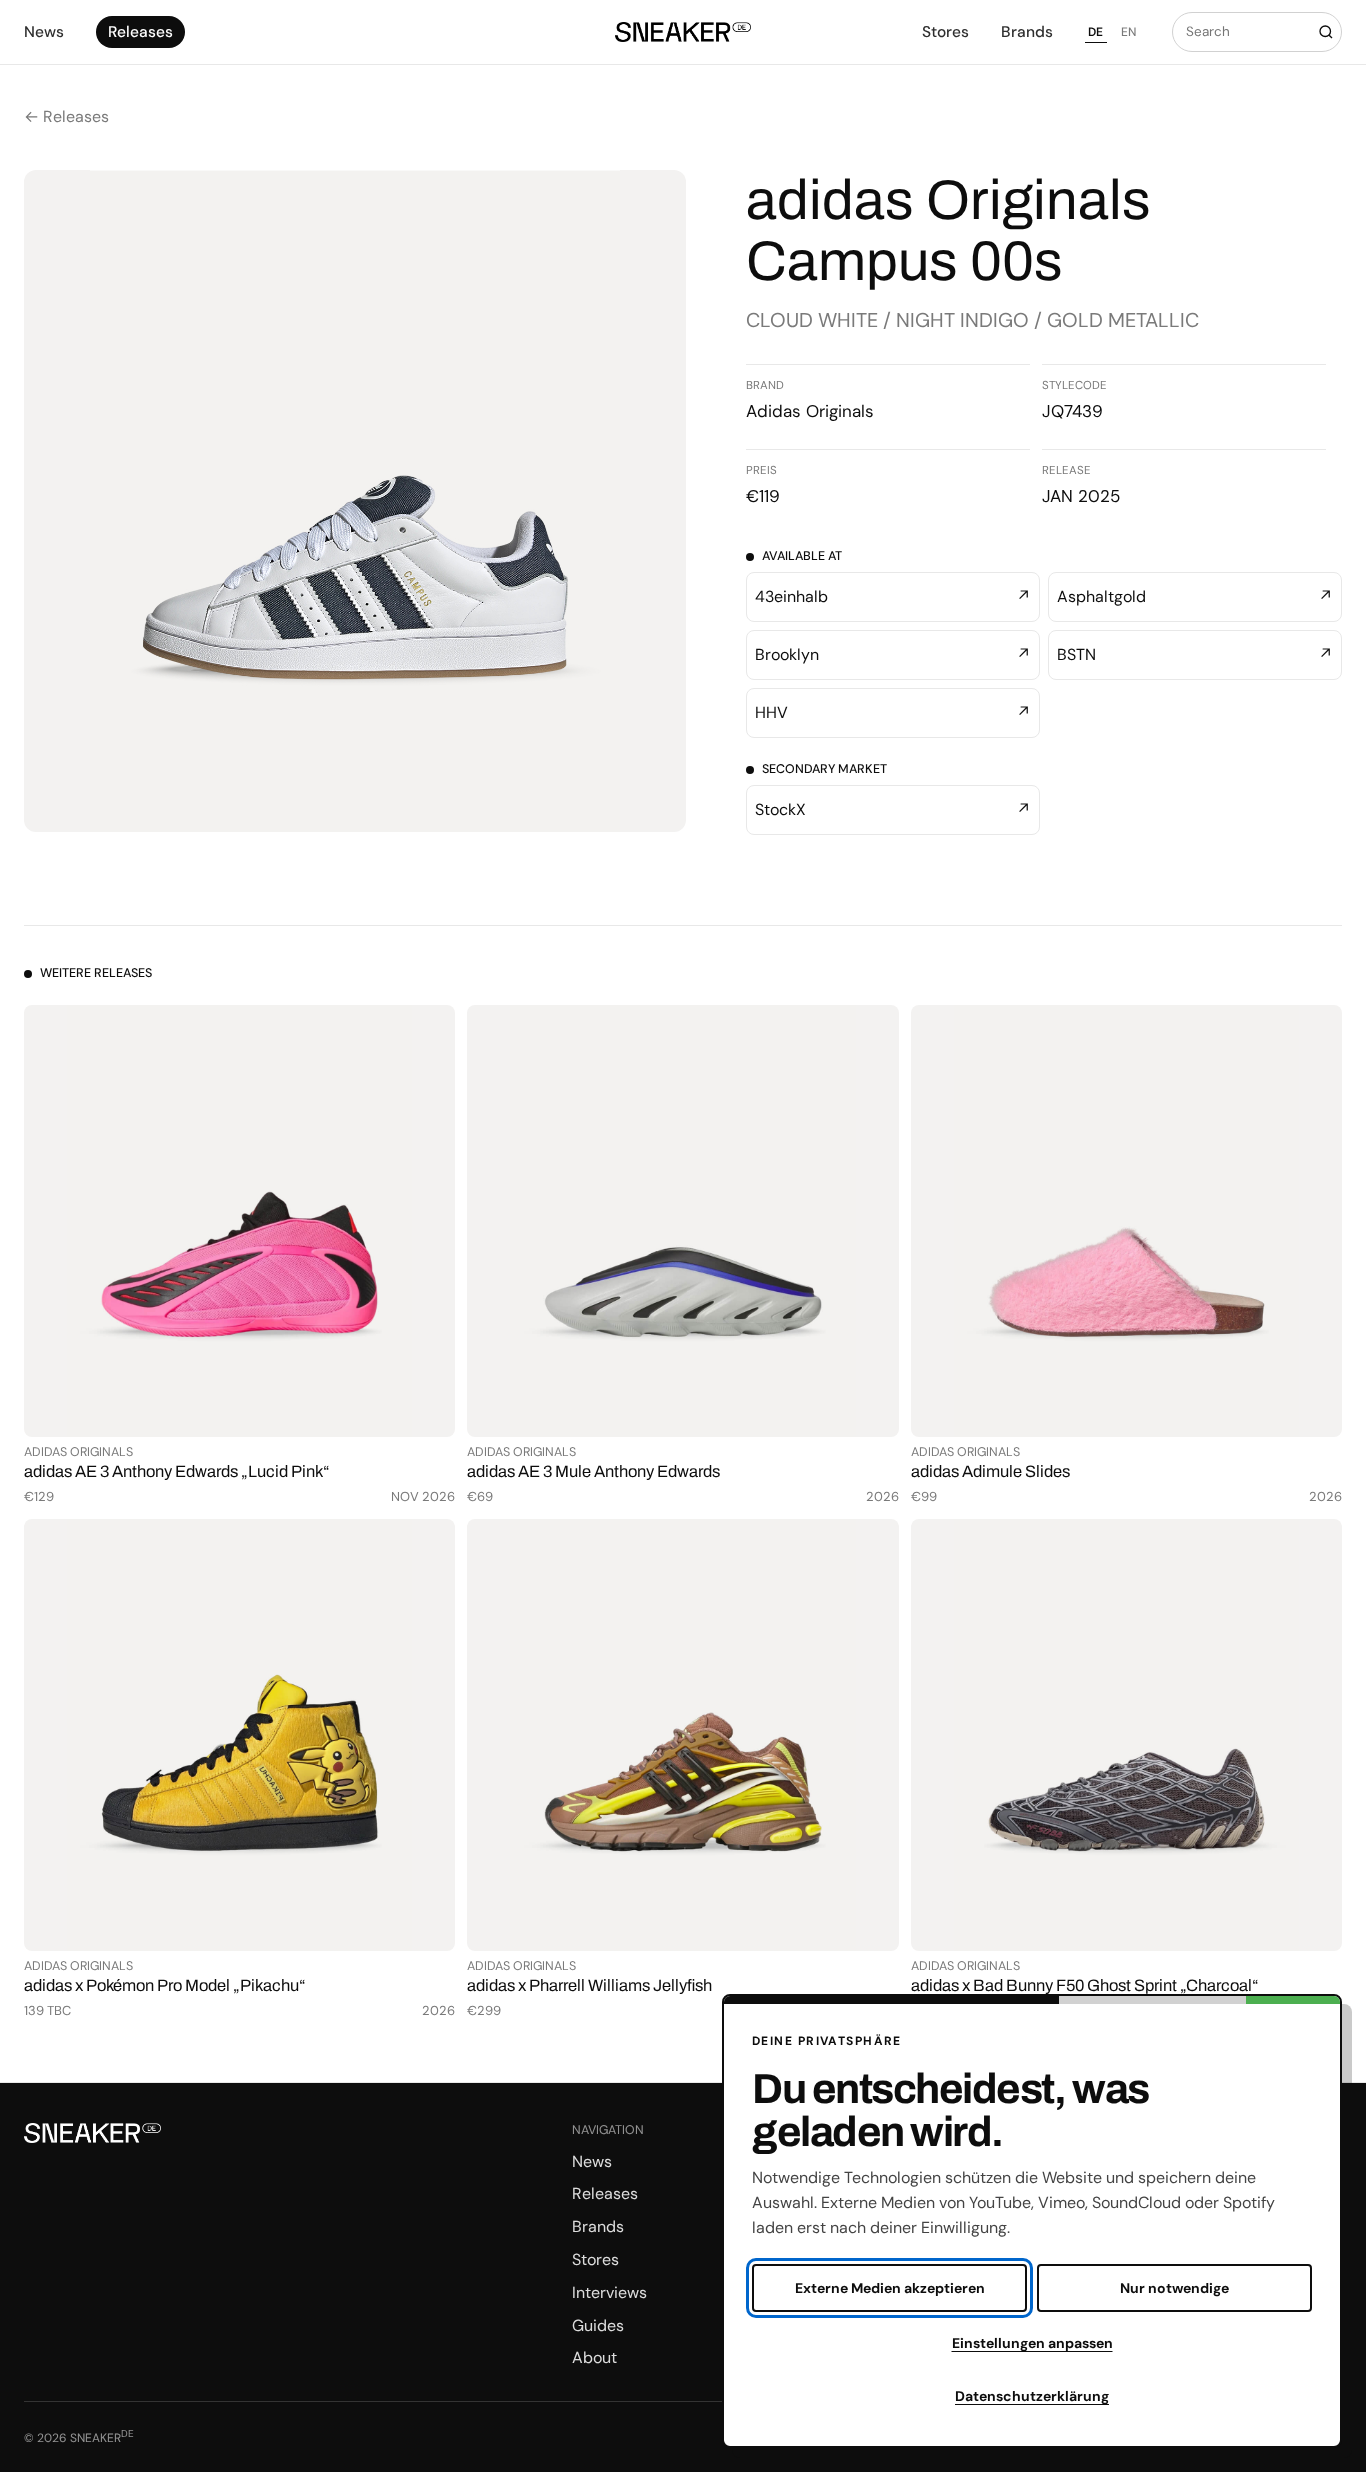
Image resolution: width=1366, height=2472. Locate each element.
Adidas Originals (810, 411)
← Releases (66, 116)
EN (1129, 32)
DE (1096, 32)
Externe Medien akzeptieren (890, 2288)
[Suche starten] (1325, 32)
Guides (598, 2325)
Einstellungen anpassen (1032, 2343)
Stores (945, 32)
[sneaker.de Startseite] (683, 32)
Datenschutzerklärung (1032, 2396)
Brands (1027, 32)
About (594, 2357)
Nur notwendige (1174, 2288)
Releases (140, 32)
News (44, 32)
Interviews (609, 2292)
